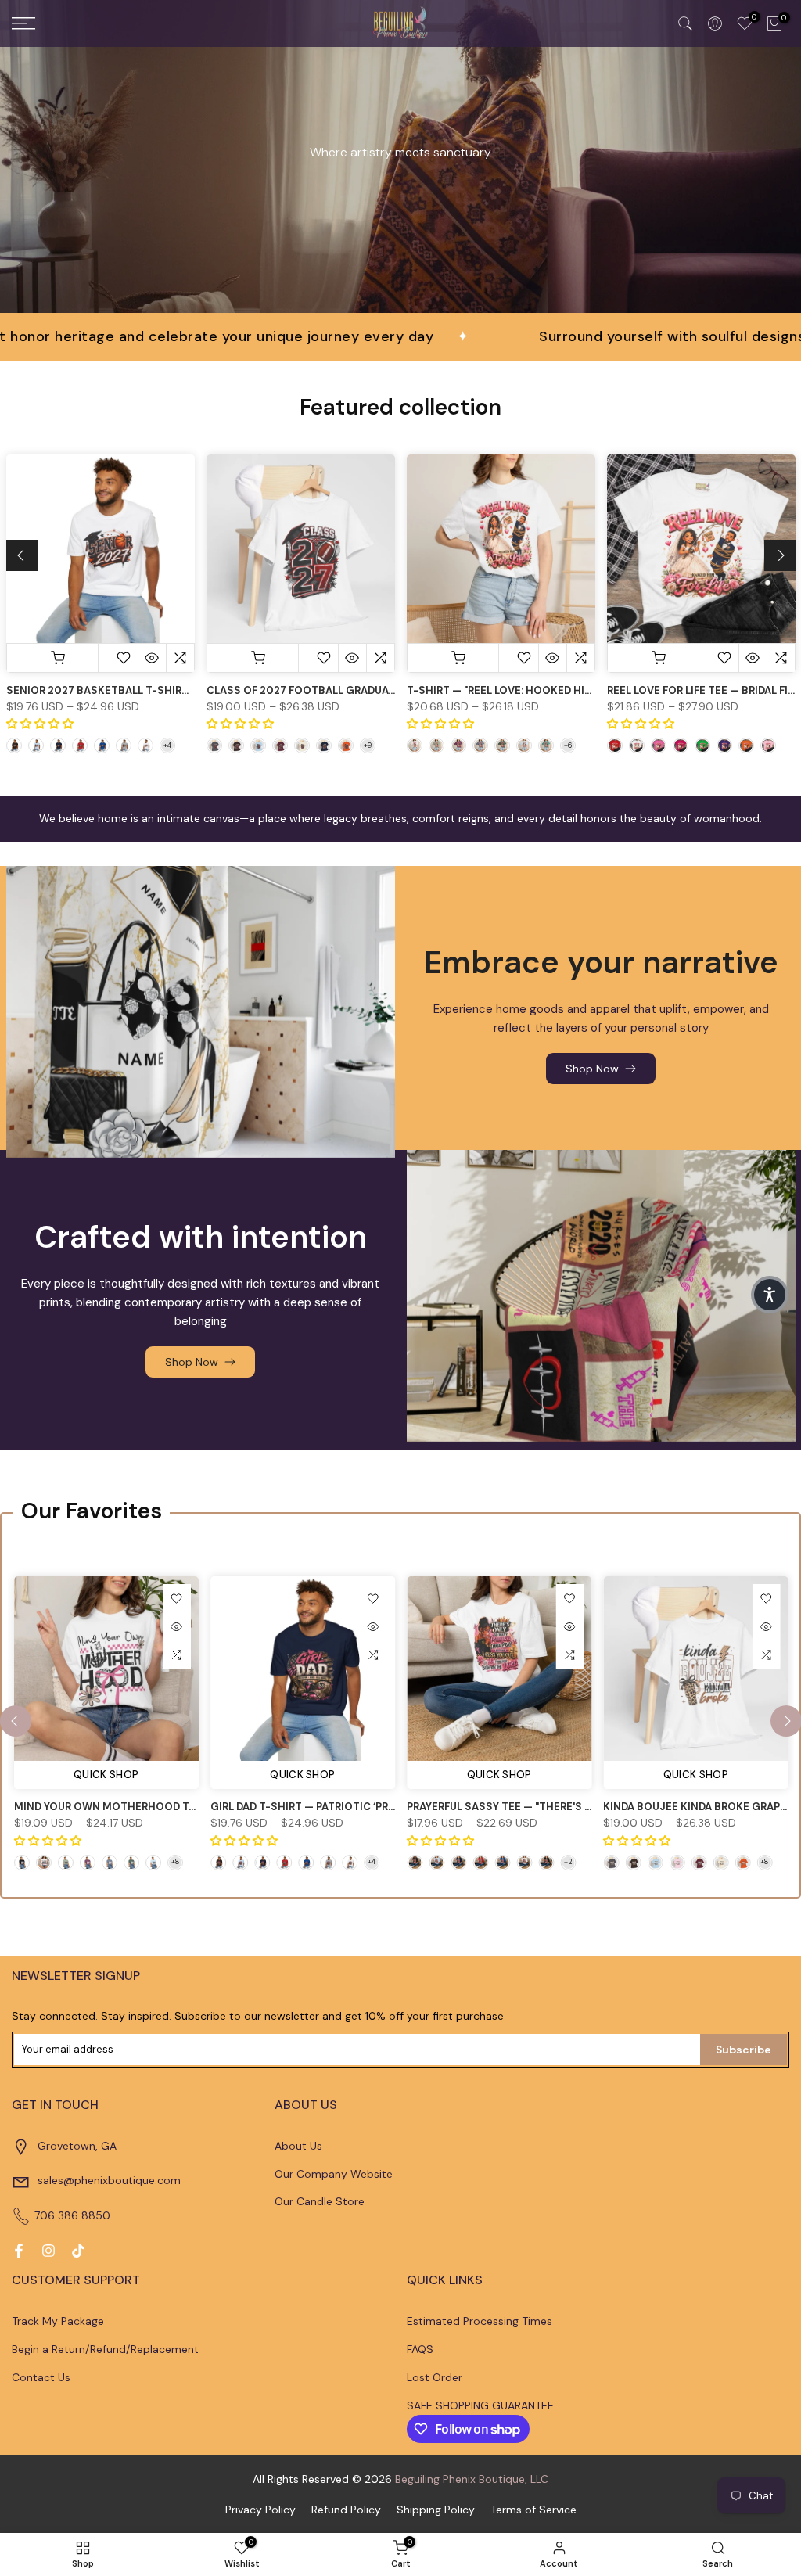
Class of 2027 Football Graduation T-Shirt (333, 690)
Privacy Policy (260, 2510)
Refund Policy (346, 2510)
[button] (770, 1295)
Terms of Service (533, 2510)
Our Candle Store (320, 2201)
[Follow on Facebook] (19, 2251)
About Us (298, 2146)
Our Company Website (334, 2174)
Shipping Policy (436, 2510)
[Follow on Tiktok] (78, 2251)
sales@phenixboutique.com (109, 2180)
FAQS (420, 2349)
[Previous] (22, 555)
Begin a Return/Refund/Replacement (105, 2349)
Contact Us (41, 2377)
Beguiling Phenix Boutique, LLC (472, 2479)
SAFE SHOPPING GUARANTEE (480, 2405)
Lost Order (435, 2377)
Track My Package (58, 2321)
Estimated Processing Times (480, 2321)
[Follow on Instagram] (48, 2251)
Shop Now (592, 1069)
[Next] (780, 555)
